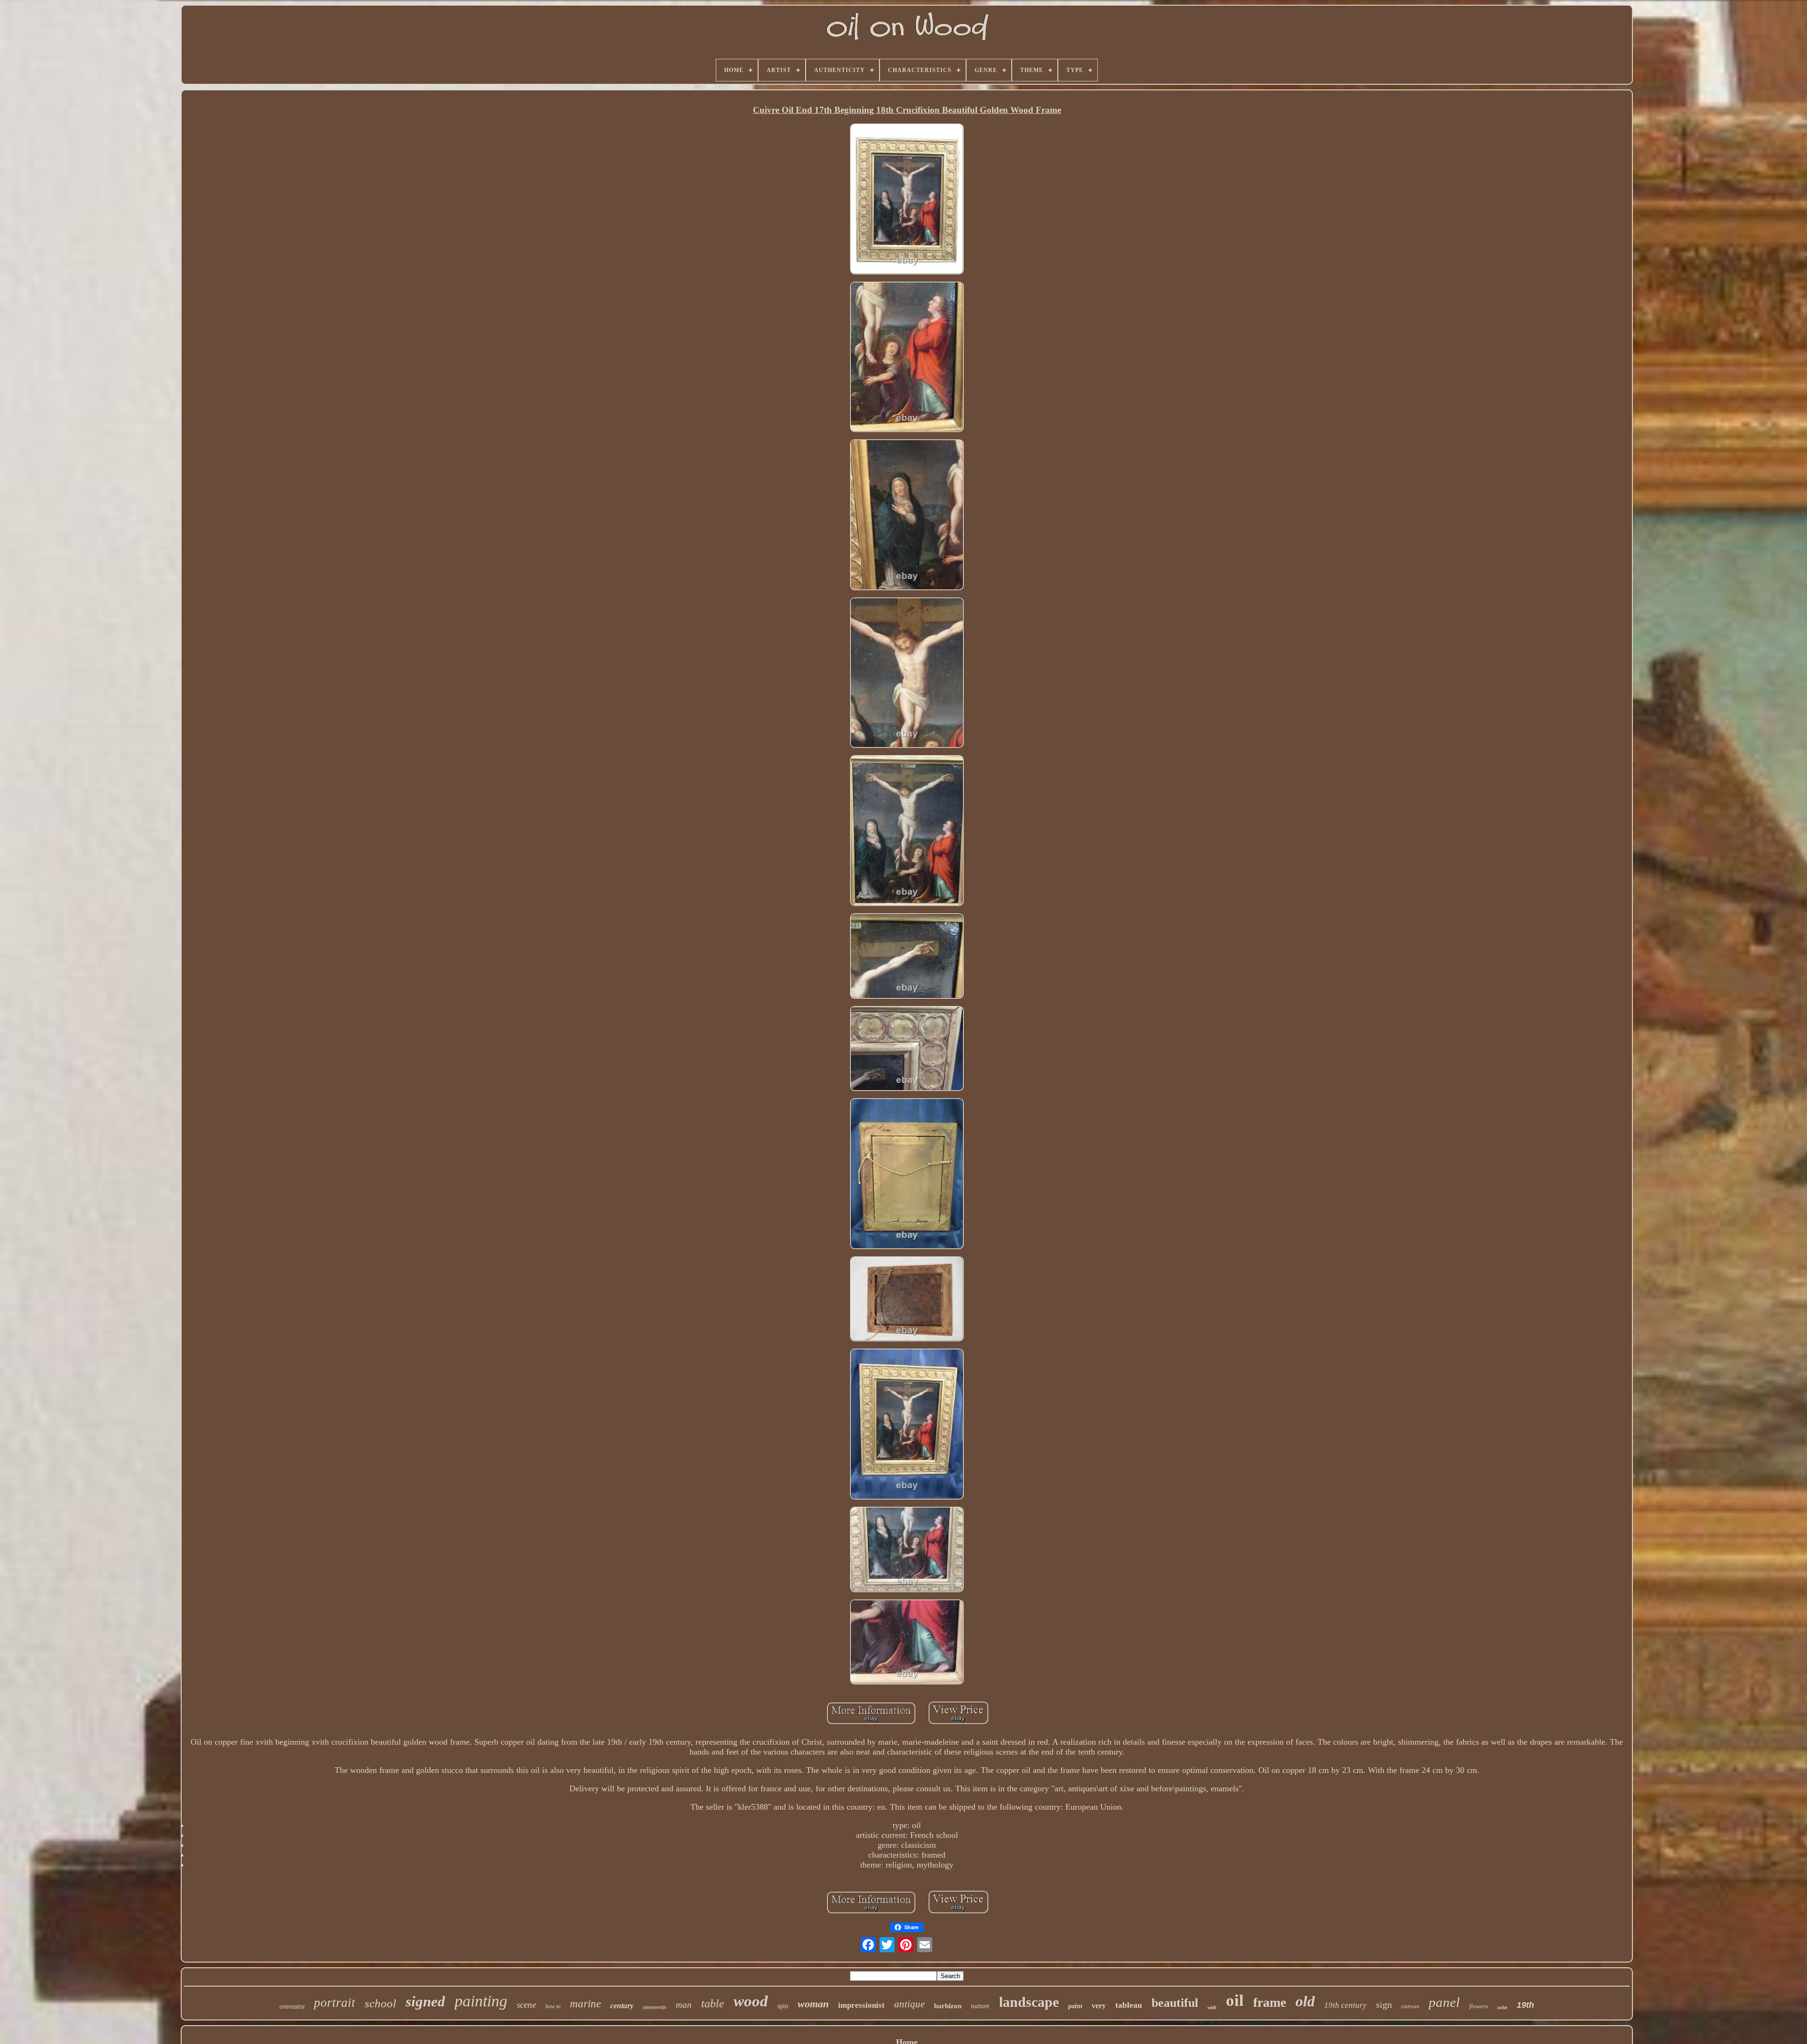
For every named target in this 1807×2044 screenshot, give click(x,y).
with (1212, 2007)
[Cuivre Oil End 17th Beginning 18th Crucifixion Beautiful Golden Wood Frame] (907, 200)
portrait (335, 2003)
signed (425, 2001)
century (622, 2006)
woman (813, 2004)
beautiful (1175, 2003)
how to (553, 2006)
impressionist (861, 2005)
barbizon (948, 2006)
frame (1270, 2002)
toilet (1502, 2008)
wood (751, 2001)
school (380, 2003)
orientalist (292, 2007)
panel (1444, 2002)
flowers (1479, 2006)
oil (1235, 2000)
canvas (1410, 2006)
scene (526, 2005)
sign (1384, 2004)
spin (783, 2006)
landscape (1029, 2002)
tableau (1129, 2005)
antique (909, 2004)
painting (481, 2001)
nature (980, 2006)
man (684, 2005)
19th (1525, 2005)
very (1099, 2006)
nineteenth (655, 2007)
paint (1075, 2006)
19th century (1345, 2005)
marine (585, 2004)
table (713, 2004)
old (1305, 2001)
